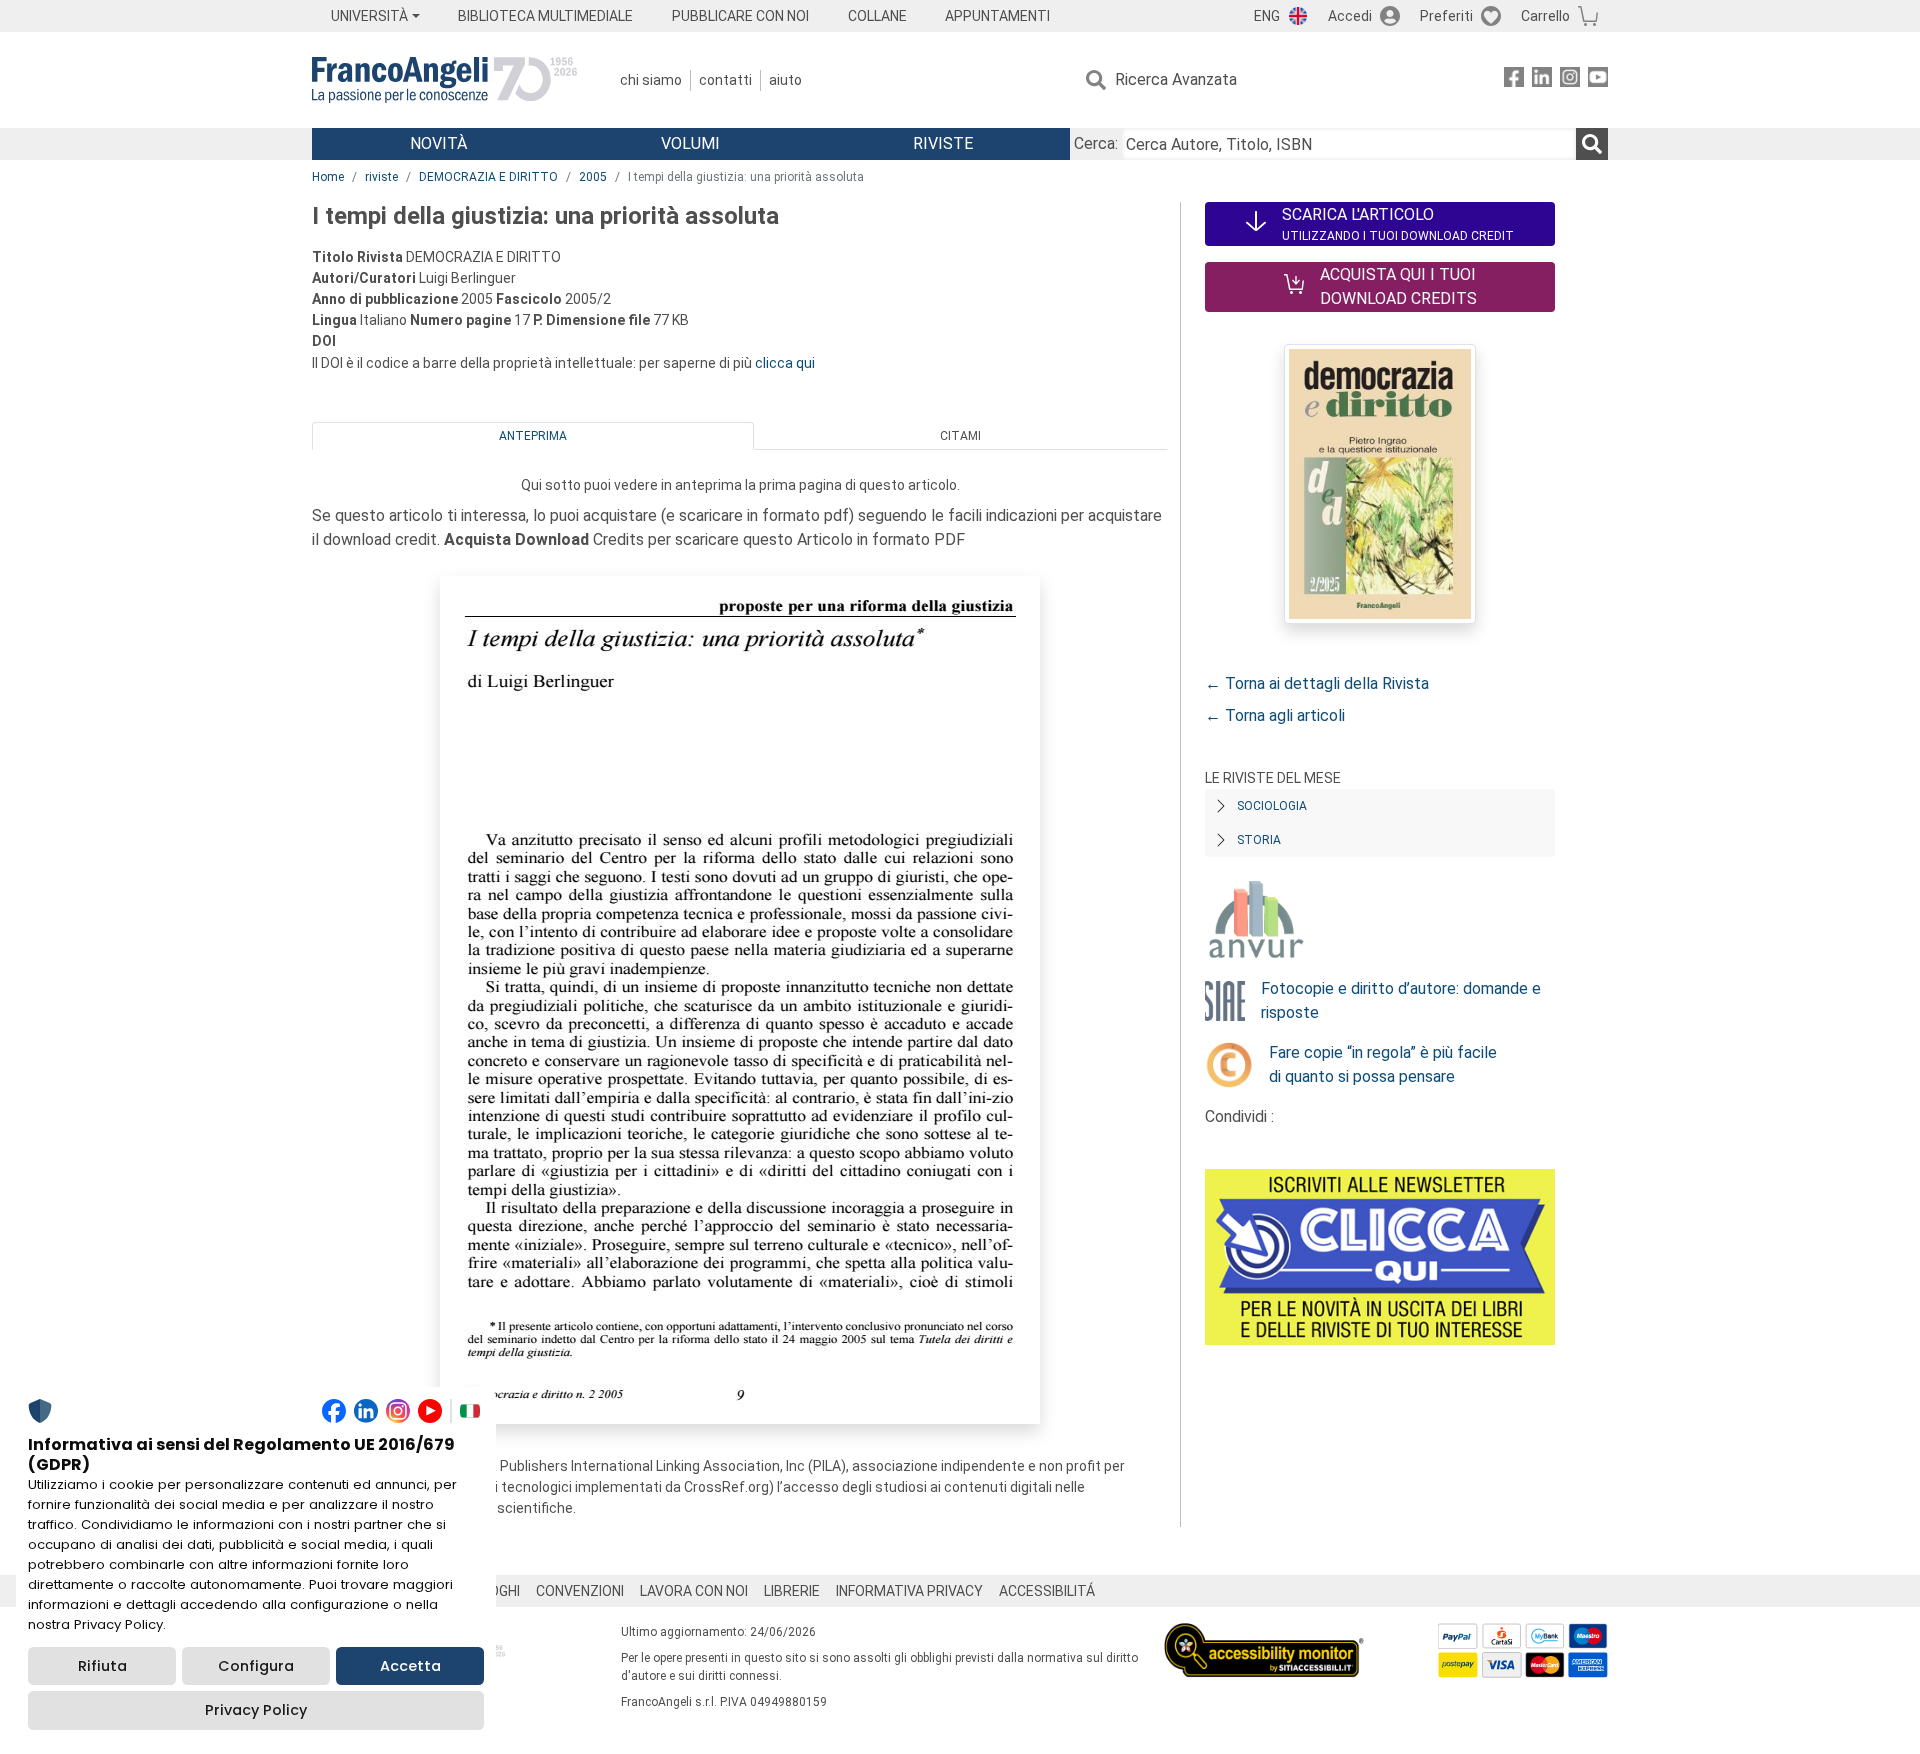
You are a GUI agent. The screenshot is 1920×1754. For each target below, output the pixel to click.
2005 (593, 177)
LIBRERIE (792, 1591)
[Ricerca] (1592, 144)
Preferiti (1446, 16)
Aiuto (785, 80)
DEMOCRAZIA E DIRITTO (488, 177)
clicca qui (785, 363)
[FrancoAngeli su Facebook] (1514, 80)
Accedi (1350, 16)
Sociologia (1272, 806)
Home (328, 177)
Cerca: (1096, 143)
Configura (256, 1666)
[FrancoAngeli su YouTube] (1598, 80)
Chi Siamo (651, 80)
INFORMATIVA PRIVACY (909, 1591)
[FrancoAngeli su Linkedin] (1542, 80)
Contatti (725, 80)
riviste (381, 177)
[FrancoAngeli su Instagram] (1570, 80)
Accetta (410, 1666)
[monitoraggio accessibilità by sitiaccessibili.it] (1264, 1634)
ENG (1267, 16)
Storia (1259, 840)
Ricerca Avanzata (1176, 79)
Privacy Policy (256, 1710)
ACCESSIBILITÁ (1047, 1591)
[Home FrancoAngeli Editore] (444, 80)
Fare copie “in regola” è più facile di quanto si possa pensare (1383, 1064)
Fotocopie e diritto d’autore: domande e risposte (1401, 1000)
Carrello (1545, 16)
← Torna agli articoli (1275, 715)
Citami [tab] (960, 436)
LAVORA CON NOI (694, 1591)
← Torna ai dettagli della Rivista (1317, 683)
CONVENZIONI (580, 1591)
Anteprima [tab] (533, 436)
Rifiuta (102, 1666)
